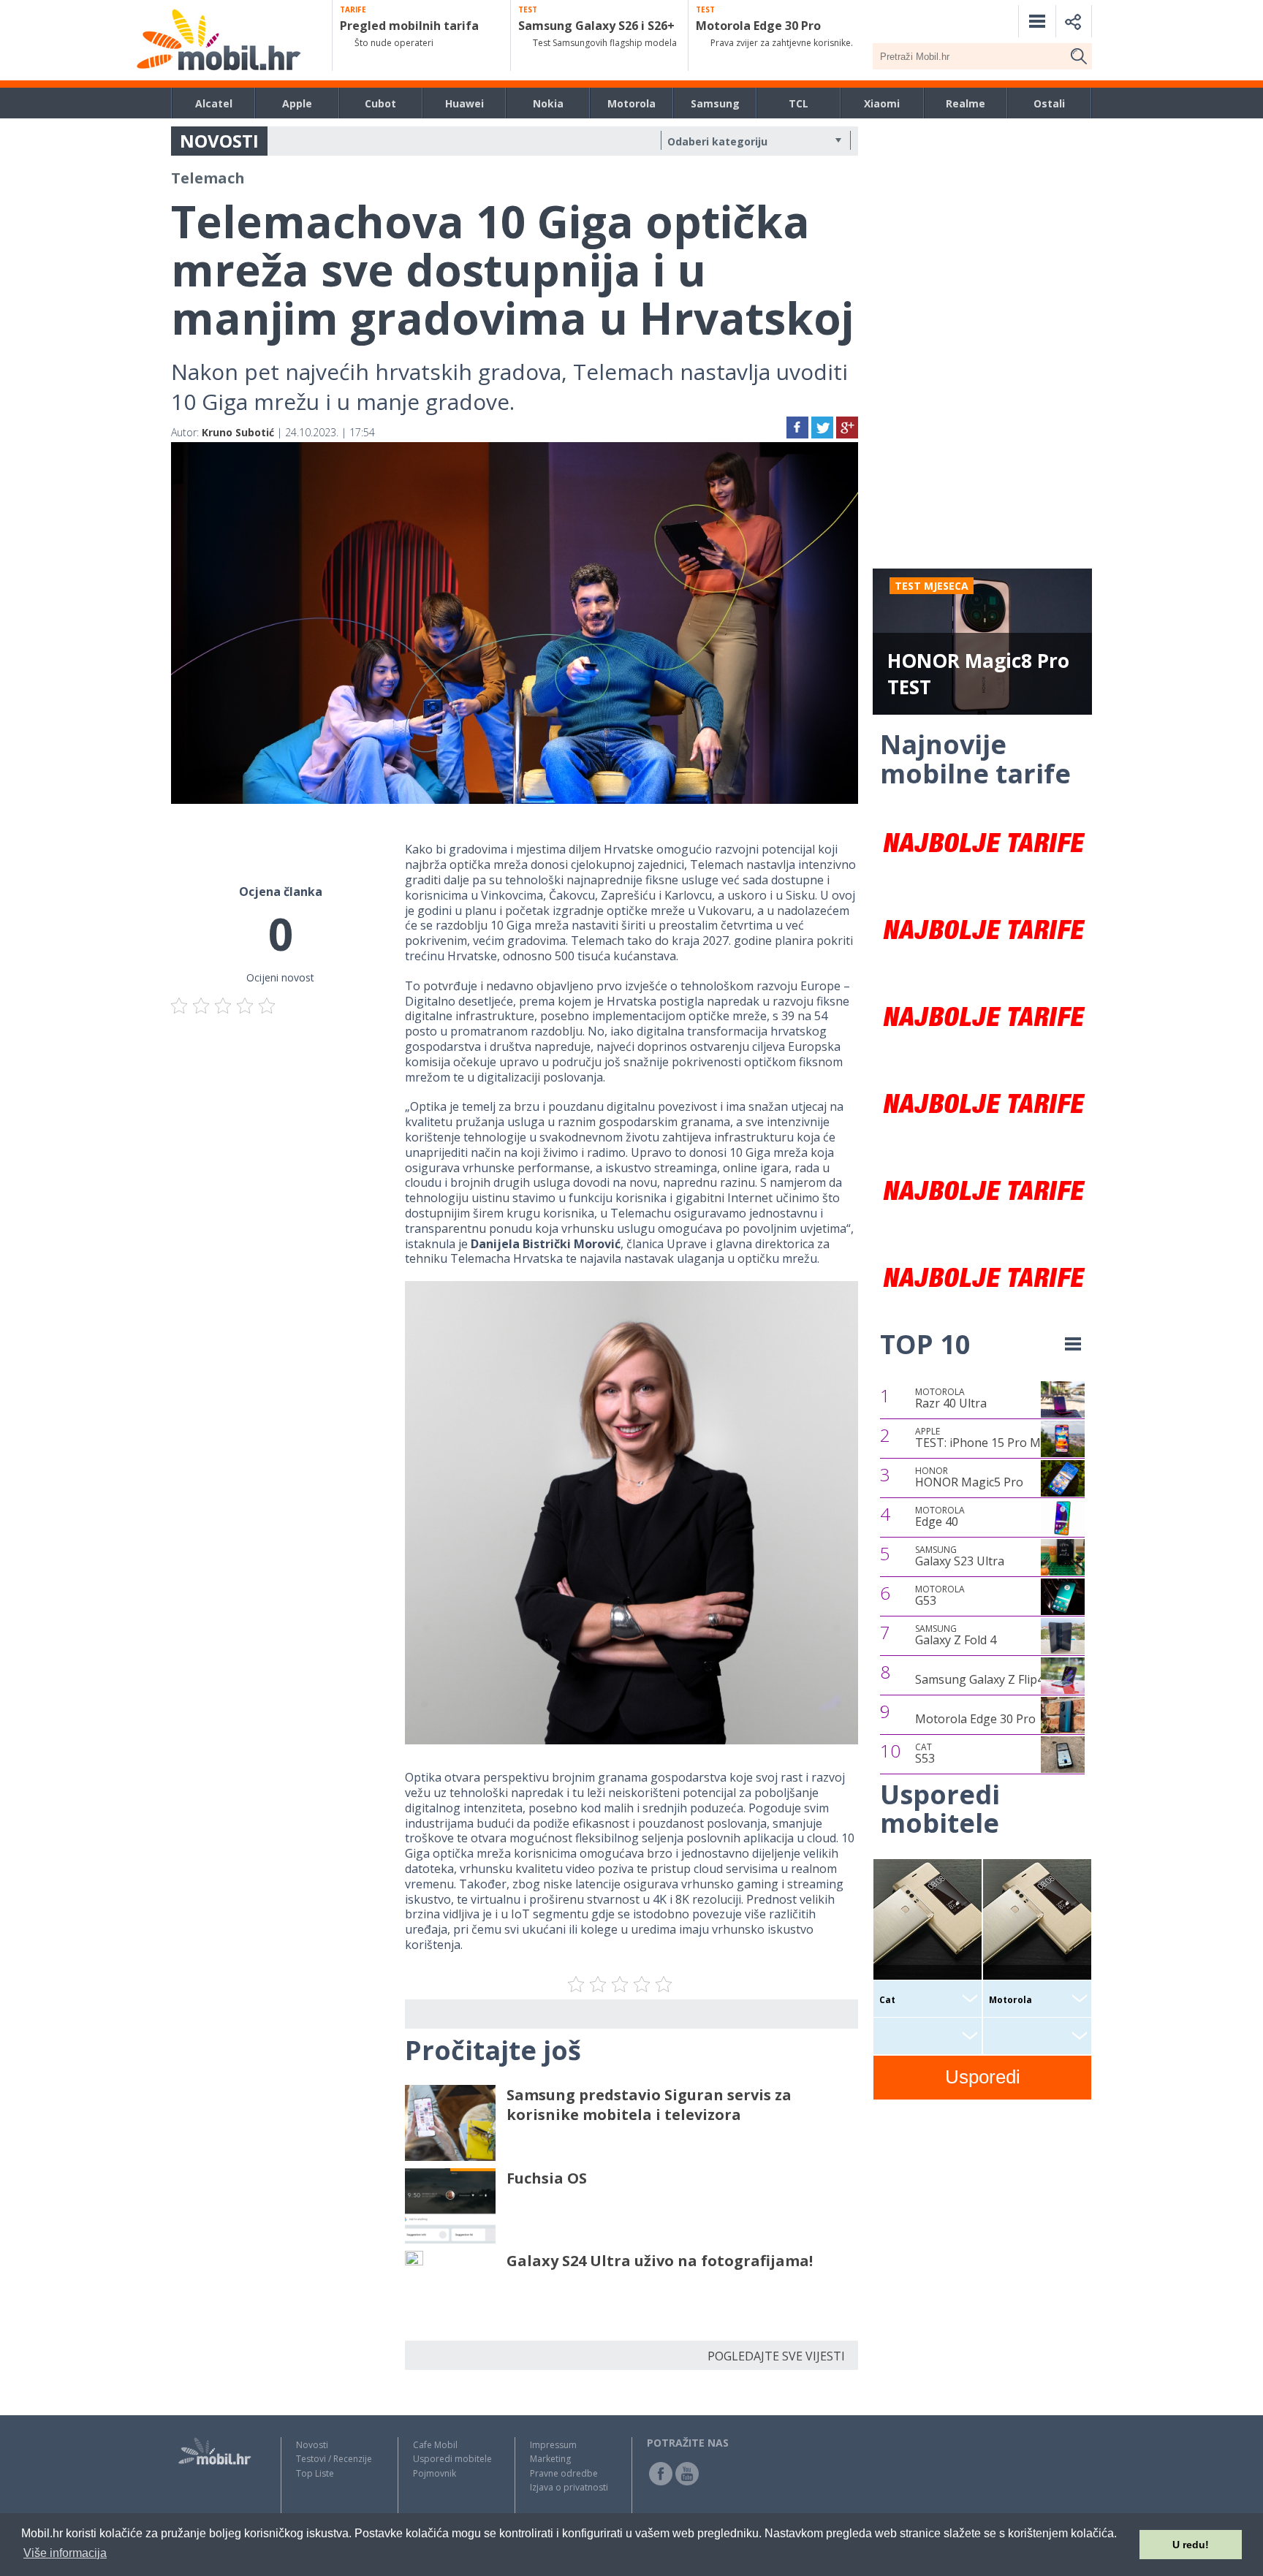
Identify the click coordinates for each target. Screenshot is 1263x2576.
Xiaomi (882, 103)
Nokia (548, 103)
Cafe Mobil (435, 2445)
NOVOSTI (219, 141)
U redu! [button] (1191, 2545)
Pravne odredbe (564, 2473)
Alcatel (214, 103)
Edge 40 (940, 1517)
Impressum (553, 2445)
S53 (925, 1754)
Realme (966, 103)
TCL (799, 103)
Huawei (464, 103)
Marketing (550, 2459)
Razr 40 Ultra (951, 1399)
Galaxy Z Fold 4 (956, 1635)
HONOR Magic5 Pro (969, 1478)
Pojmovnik (435, 2473)
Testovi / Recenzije (334, 2459)
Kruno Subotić (238, 432)
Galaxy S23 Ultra (960, 1557)
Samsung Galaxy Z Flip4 (979, 1679)
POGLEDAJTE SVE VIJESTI (776, 2356)
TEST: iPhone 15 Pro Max (984, 1438)
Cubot (380, 103)
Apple (297, 103)
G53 (940, 1596)
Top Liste (315, 2473)
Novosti (312, 2445)
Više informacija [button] (65, 2553)
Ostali (1049, 103)
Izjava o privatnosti (569, 2487)
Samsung (715, 103)
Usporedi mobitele (452, 2459)
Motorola (631, 103)
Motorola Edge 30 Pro (975, 1719)
